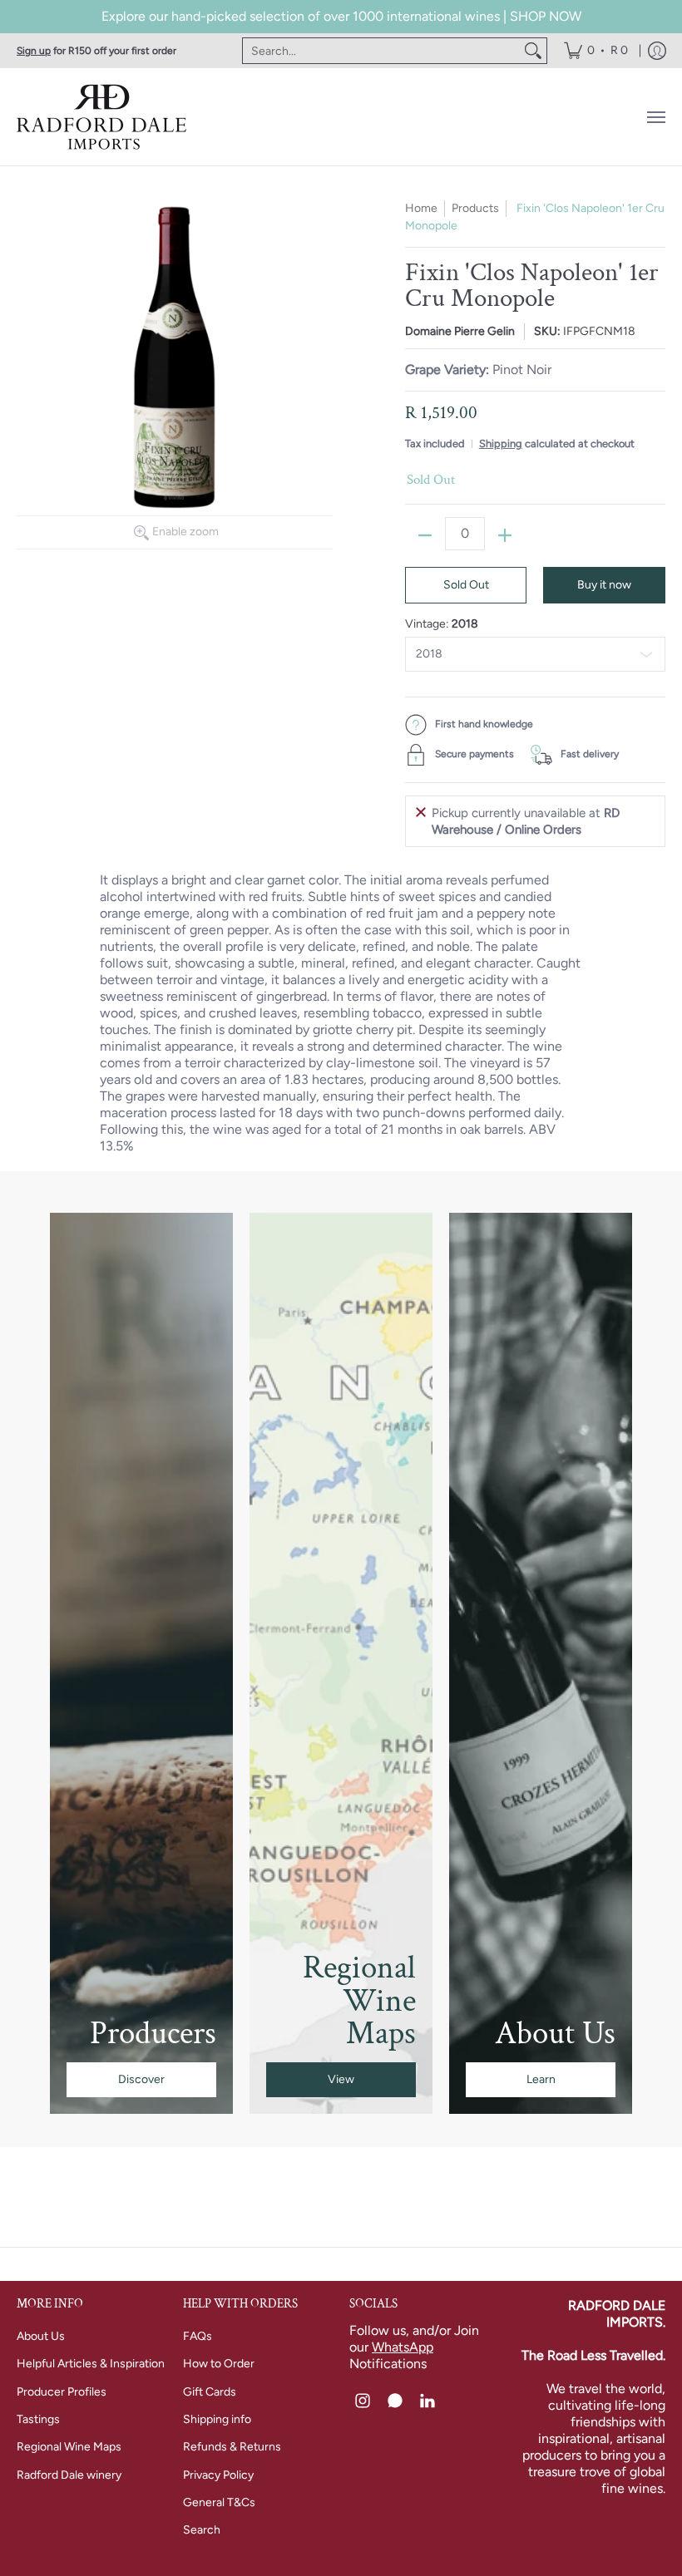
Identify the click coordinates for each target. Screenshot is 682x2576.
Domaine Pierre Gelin (460, 331)
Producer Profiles (62, 2392)
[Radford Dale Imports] (104, 117)
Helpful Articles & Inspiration (91, 2364)
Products (475, 208)
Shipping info (217, 2419)
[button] (363, 2401)
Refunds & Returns (232, 2447)
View (341, 2079)
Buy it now (604, 585)
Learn (541, 2079)
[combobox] (381, 51)
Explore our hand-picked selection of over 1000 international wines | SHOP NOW (341, 16)
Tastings (38, 2419)
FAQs (198, 2336)
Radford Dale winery (69, 2475)
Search (202, 2530)
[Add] (505, 535)
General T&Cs (219, 2502)
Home (421, 208)
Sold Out (466, 585)
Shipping (501, 443)
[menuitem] (596, 51)
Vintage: (442, 624)
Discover (141, 2079)
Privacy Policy (218, 2475)
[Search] (533, 51)
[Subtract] (425, 535)
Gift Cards (210, 2392)
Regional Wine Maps (69, 2447)
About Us (41, 2336)
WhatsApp (403, 2347)
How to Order (219, 2364)
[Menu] (655, 117)
